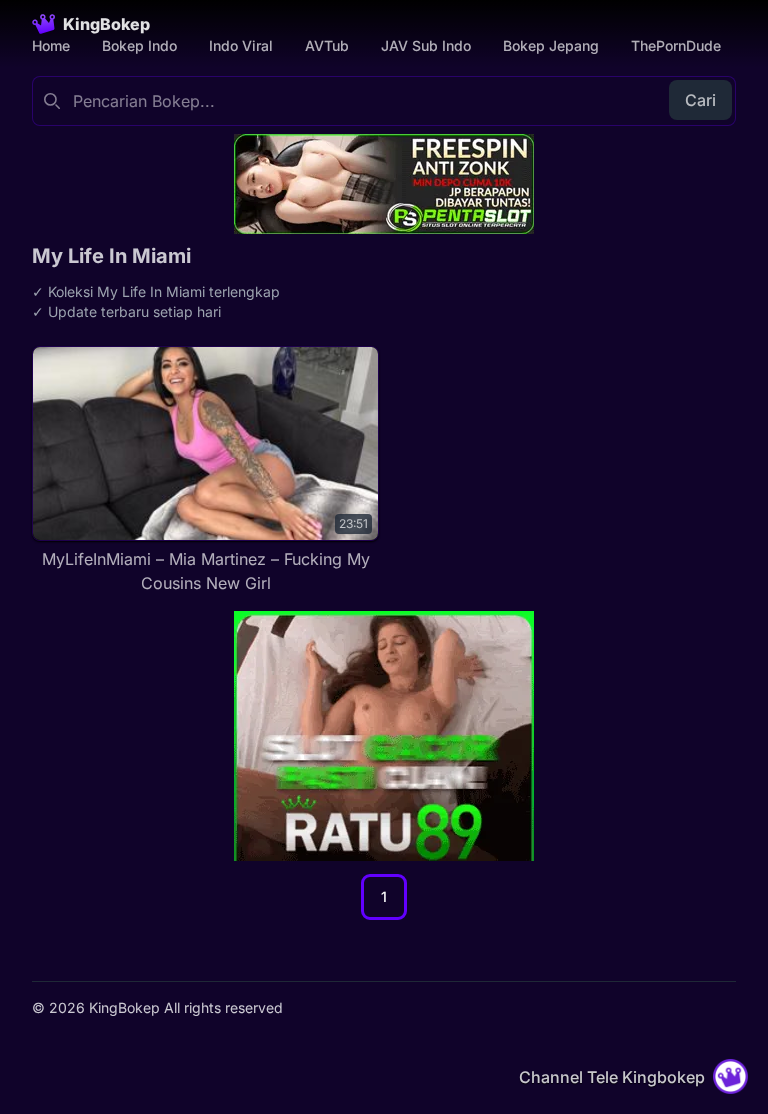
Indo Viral (241, 45)
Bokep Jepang (551, 45)
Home (51, 45)
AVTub (327, 45)
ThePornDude (676, 45)
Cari (700, 100)
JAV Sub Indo (426, 45)
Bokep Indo (139, 45)
